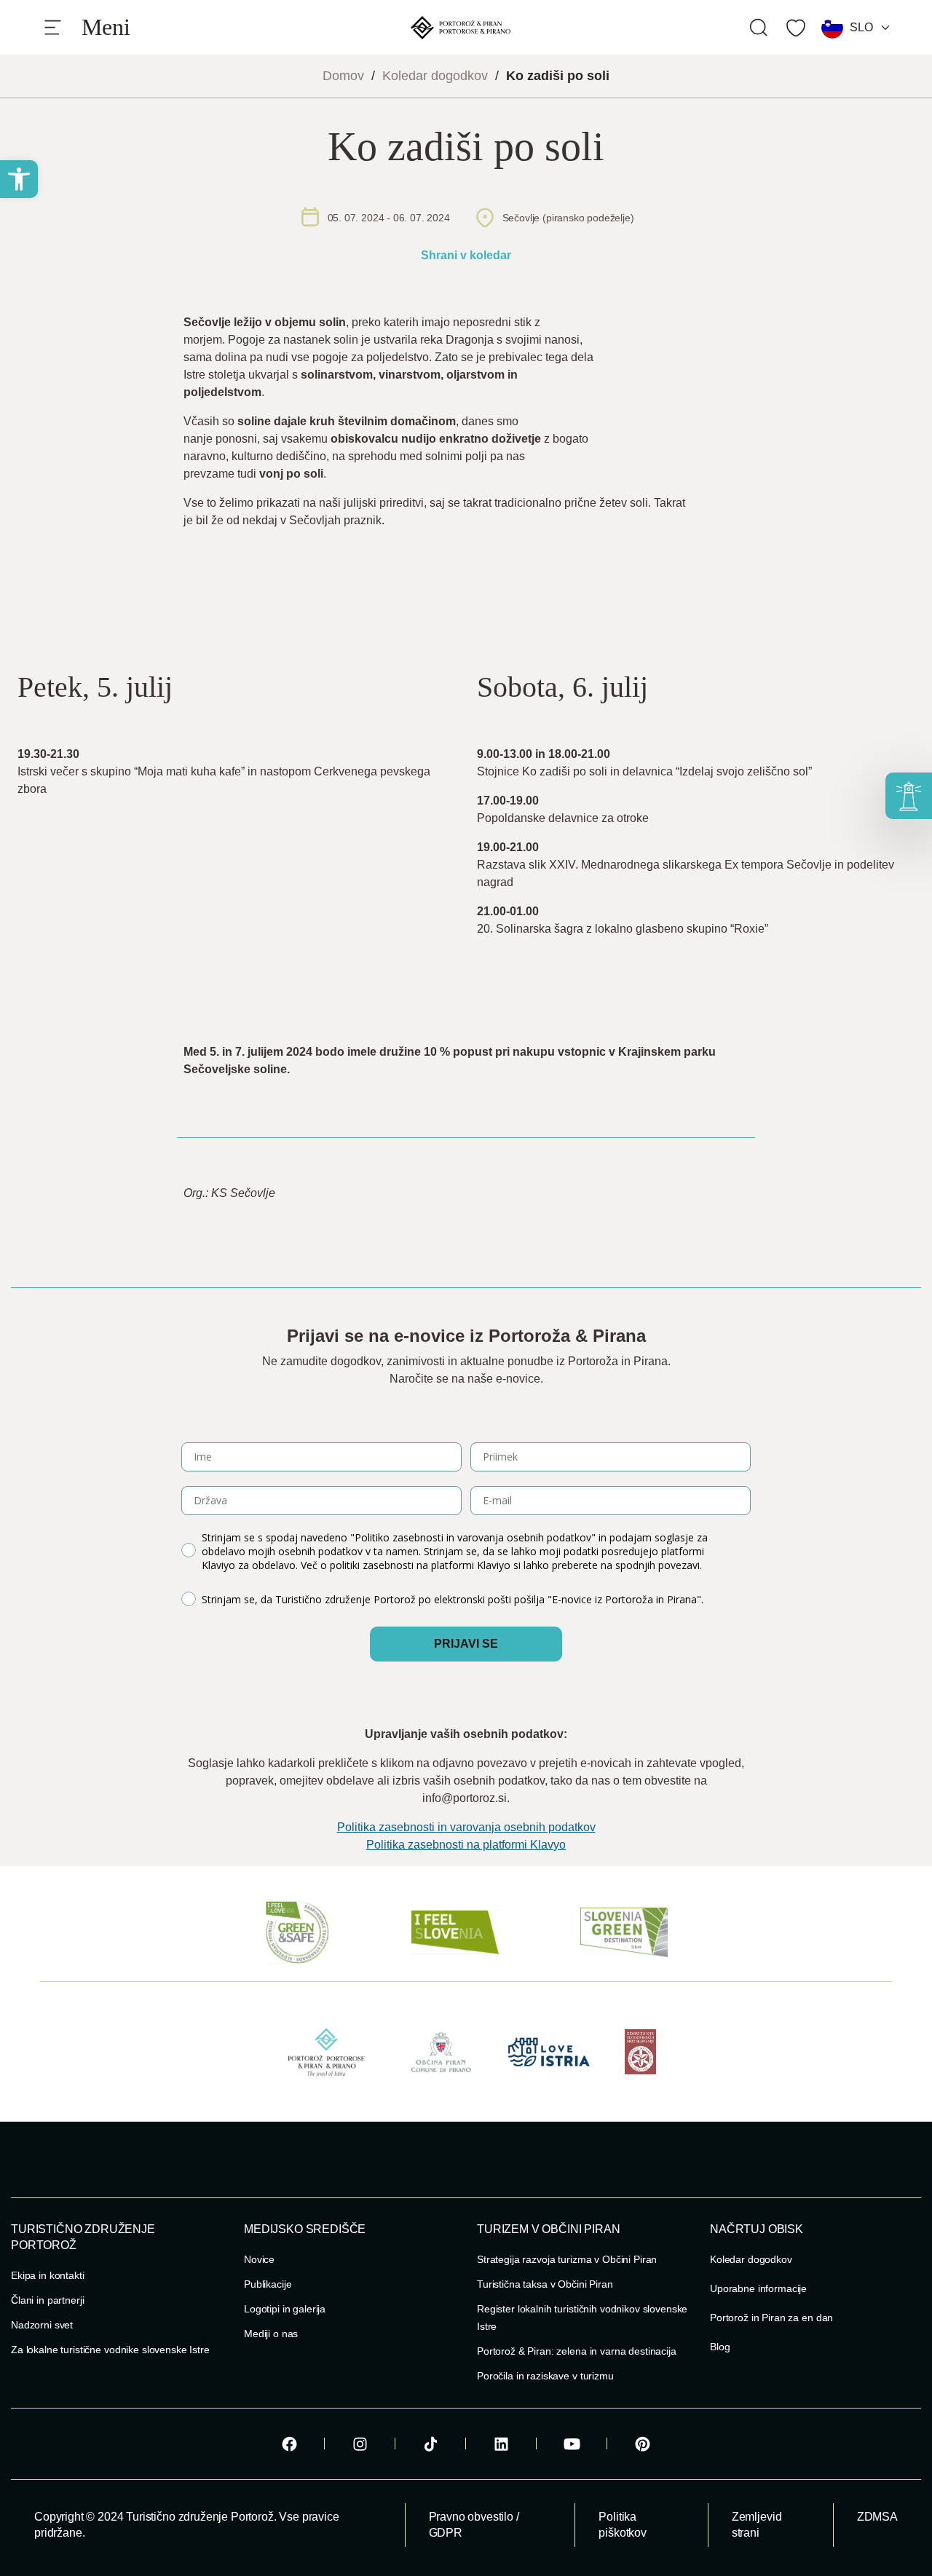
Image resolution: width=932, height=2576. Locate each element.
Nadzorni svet (42, 2325)
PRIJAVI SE (466, 1644)
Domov (343, 76)
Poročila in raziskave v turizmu (545, 2376)
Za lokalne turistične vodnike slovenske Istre (110, 2350)
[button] (19, 179)
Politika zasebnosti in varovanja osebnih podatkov (466, 1827)
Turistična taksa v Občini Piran (545, 2284)
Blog (720, 2347)
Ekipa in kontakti (48, 2275)
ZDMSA (877, 2517)
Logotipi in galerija (285, 2309)
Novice (259, 2259)
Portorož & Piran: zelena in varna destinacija (577, 2351)
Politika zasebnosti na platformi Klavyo (466, 1845)
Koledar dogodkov (435, 76)
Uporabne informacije (758, 2288)
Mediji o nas (271, 2334)
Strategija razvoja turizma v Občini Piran (567, 2259)
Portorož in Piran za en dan (771, 2318)
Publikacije (268, 2284)
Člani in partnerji (47, 2300)
